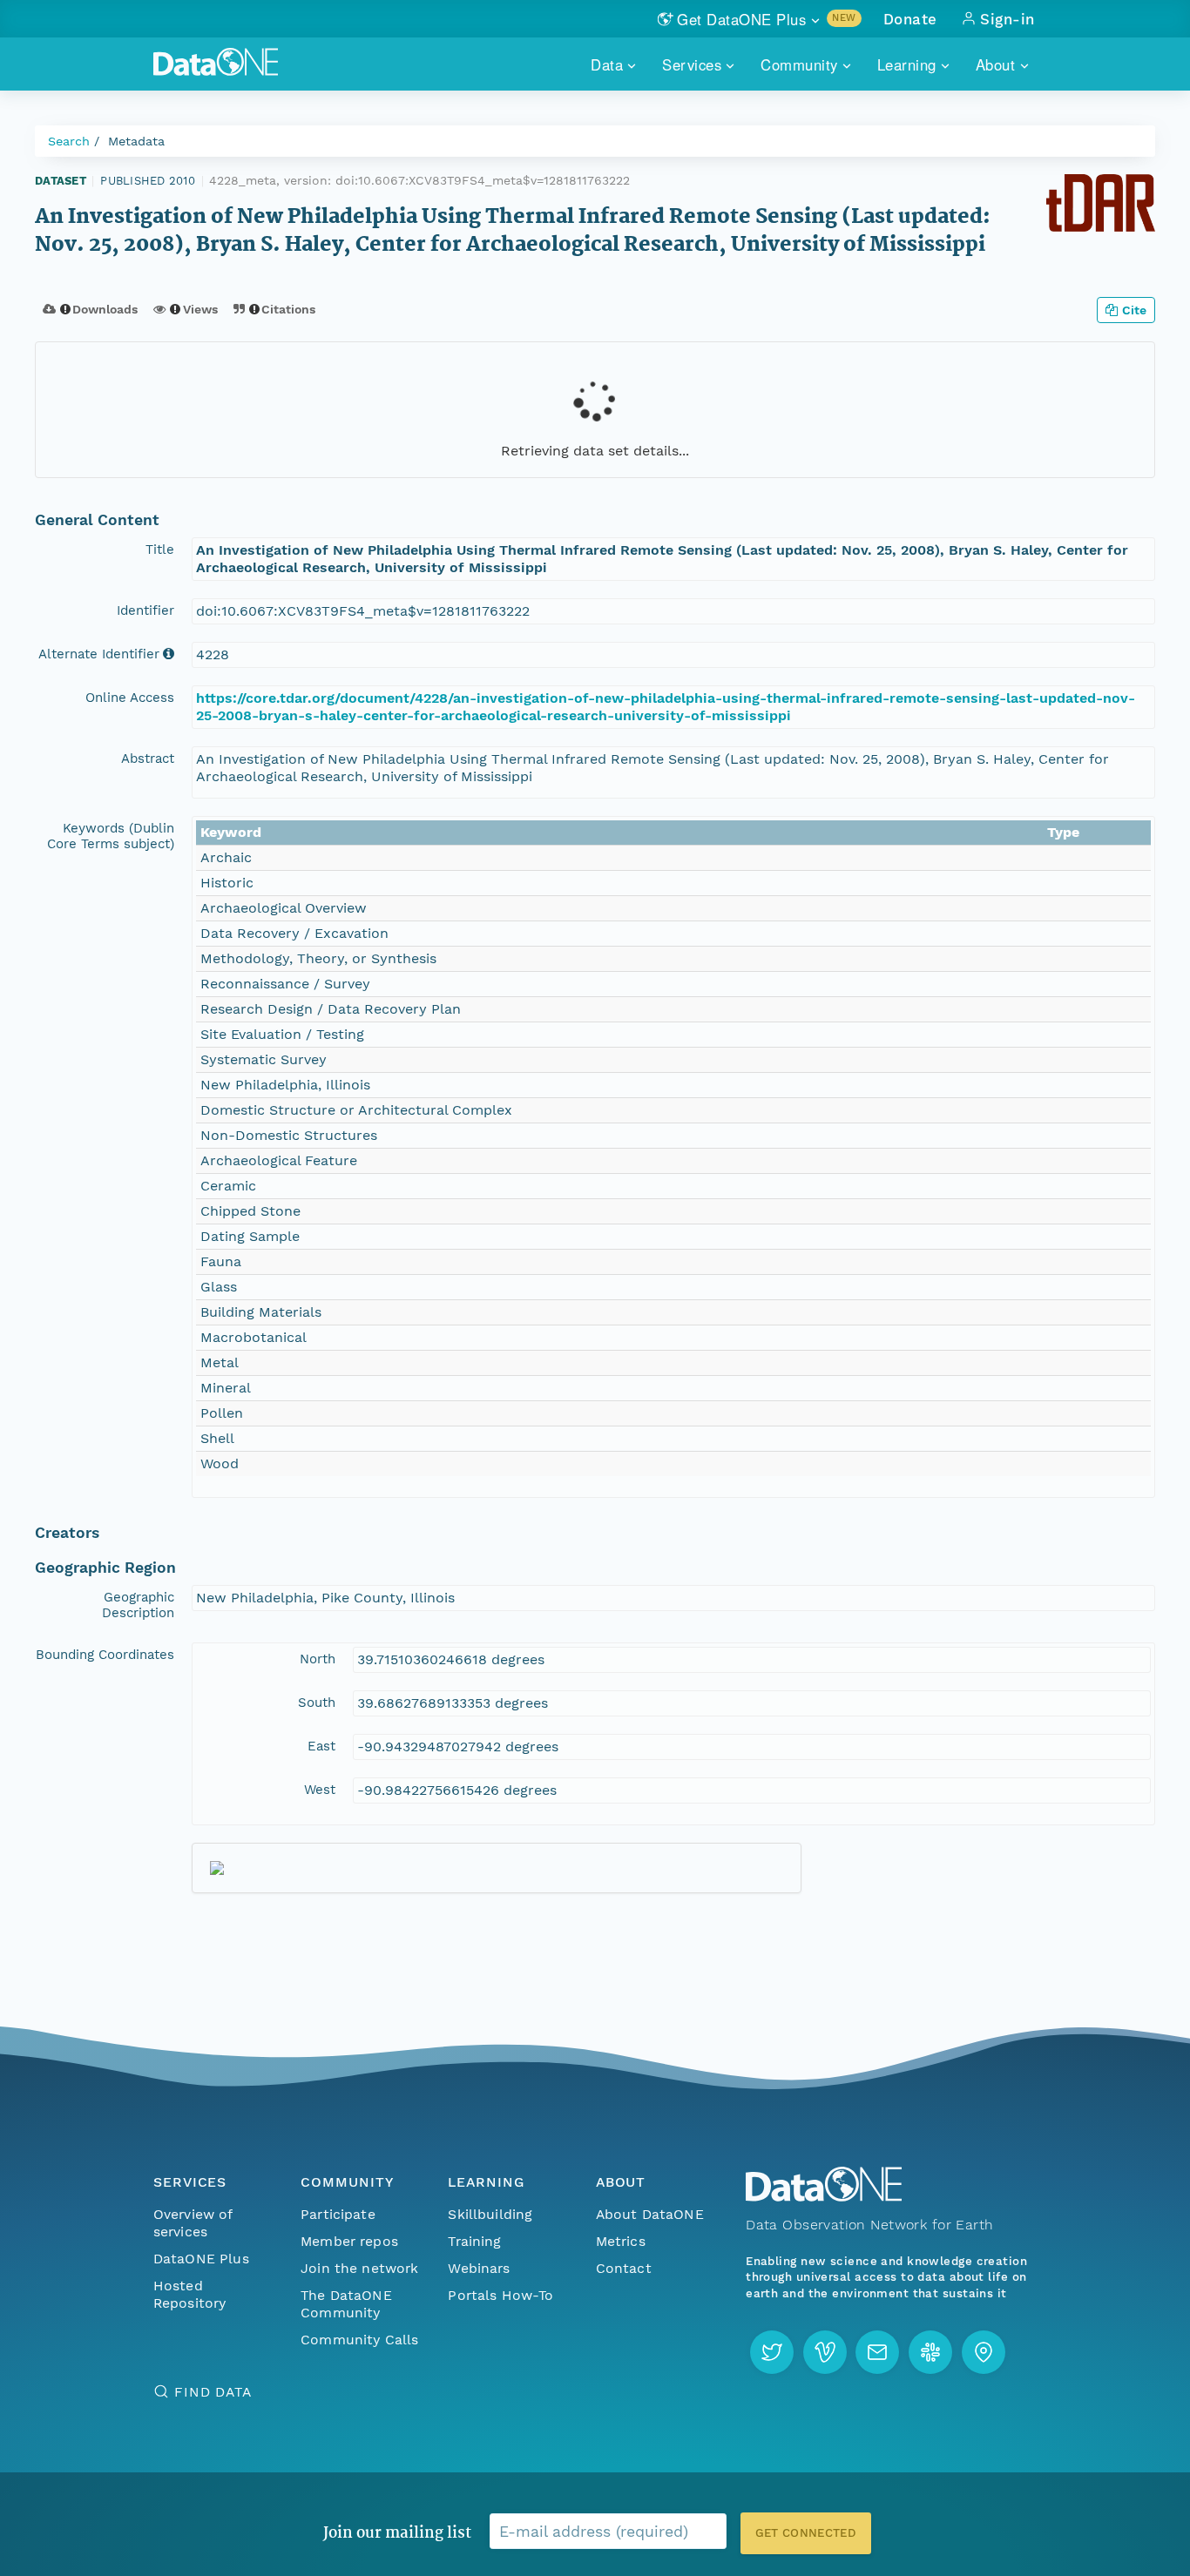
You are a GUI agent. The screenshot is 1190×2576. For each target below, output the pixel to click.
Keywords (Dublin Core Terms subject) (111, 836)
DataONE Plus (201, 2259)
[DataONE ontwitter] (772, 2352)
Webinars (479, 2268)
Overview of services (193, 2223)
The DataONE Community (346, 2304)
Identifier (145, 610)
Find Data (213, 2392)
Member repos (349, 2241)
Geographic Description (138, 1605)
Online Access (130, 698)
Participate (338, 2214)
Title (160, 550)
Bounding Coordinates (105, 1655)
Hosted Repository (190, 2294)
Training (474, 2241)
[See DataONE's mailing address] (984, 2352)
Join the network (360, 2268)
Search (69, 141)
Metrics (621, 2241)
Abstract (148, 759)
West (320, 1790)
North (318, 1659)
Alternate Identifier (99, 654)
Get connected (806, 2533)
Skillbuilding (490, 2214)
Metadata (136, 141)
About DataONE (650, 2214)
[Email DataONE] (877, 2352)
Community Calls (359, 2340)
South (317, 1703)
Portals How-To (500, 2295)
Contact (624, 2268)
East (321, 1746)
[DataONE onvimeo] (825, 2352)
